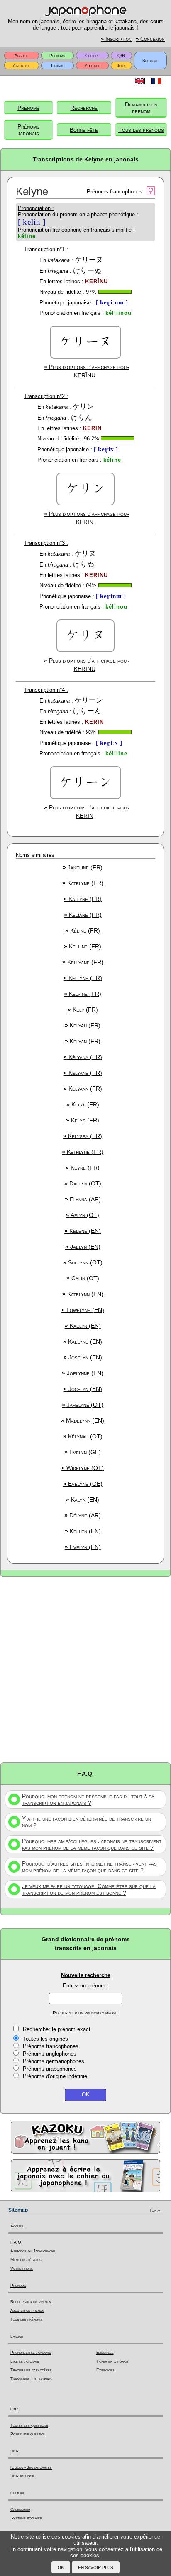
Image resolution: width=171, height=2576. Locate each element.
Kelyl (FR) (83, 1104)
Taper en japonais (112, 2361)
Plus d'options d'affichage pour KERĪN (87, 812)
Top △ (155, 2210)
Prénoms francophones (51, 2046)
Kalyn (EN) (83, 1500)
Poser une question (28, 2434)
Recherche (84, 108)
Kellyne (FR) (83, 978)
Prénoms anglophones (50, 2054)
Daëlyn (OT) (83, 1183)
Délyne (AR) (83, 1515)
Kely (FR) (83, 1010)
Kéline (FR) (83, 930)
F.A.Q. (16, 2242)
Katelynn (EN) (83, 1294)
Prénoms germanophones (54, 2061)
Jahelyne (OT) (83, 1405)
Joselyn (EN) (83, 1357)
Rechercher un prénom (31, 2302)
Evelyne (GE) (83, 1484)
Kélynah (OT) (83, 1436)
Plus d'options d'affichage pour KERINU (87, 665)
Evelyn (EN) (83, 1547)
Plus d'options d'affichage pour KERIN (87, 518)
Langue (57, 66)
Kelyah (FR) (83, 1025)
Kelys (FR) (83, 1120)
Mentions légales (26, 2260)
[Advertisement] (85, 1669)
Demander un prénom (141, 108)
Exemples (105, 2352)
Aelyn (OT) (83, 1215)
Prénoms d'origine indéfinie (55, 2076)
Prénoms (57, 56)
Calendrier (20, 2509)
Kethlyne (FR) (83, 1152)
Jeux (121, 66)
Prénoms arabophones (50, 2069)
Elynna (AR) (83, 1199)
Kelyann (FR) (83, 1089)
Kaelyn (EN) (83, 1326)
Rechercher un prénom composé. (85, 2013)
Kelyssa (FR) (83, 1136)
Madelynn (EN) (83, 1420)
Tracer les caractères (31, 2370)
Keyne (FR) (83, 1168)
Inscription (116, 39)
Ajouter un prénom (27, 2310)
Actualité (21, 66)
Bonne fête (84, 130)
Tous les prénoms (141, 130)
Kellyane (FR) (83, 962)
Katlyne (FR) (83, 899)
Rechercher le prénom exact (57, 2029)
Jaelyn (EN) (83, 1247)
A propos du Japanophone (33, 2251)
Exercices (105, 2370)
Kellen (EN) (83, 1531)
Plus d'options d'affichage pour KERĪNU (87, 371)
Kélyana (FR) (83, 1057)
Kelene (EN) (83, 1231)
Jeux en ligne (22, 2476)
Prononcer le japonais (31, 2352)
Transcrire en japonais (31, 2379)
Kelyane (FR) (83, 1073)
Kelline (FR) (83, 946)
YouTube (93, 66)
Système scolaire (26, 2518)
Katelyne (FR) (83, 883)
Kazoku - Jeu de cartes (31, 2467)
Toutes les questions (29, 2425)
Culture (93, 56)
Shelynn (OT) (83, 1262)
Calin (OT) (83, 1278)
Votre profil (22, 2268)
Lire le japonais (25, 2361)
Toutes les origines (45, 2039)
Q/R (121, 56)
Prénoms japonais (28, 130)
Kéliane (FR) (83, 915)
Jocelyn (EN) (83, 1389)
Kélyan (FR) (83, 1041)
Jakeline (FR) (83, 867)
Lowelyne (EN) (83, 1310)
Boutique (150, 61)
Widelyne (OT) (83, 1468)
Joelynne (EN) (83, 1373)
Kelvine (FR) (83, 994)
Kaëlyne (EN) (83, 1341)
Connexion (150, 39)
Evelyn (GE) (83, 1452)
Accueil (21, 56)
